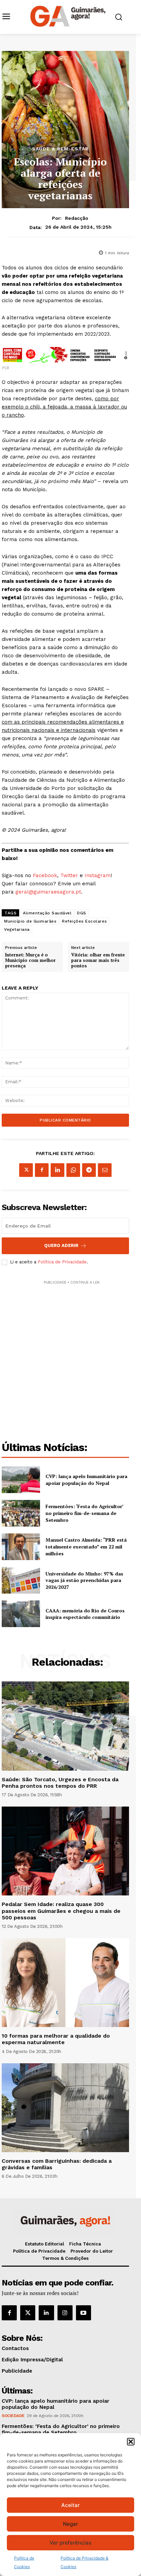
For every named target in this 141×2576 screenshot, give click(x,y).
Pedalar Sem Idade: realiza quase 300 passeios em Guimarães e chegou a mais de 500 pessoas (61, 1911)
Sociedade (13, 2416)
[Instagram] (65, 2313)
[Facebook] (42, 1170)
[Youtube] (84, 2313)
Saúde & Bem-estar (60, 149)
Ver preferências (70, 2543)
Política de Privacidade (62, 1262)
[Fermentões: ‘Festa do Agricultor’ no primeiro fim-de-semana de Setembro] (21, 1513)
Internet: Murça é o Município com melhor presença (30, 960)
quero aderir (61, 1245)
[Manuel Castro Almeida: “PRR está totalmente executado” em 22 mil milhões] (21, 1547)
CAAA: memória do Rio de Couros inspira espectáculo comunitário (85, 1614)
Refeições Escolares (85, 921)
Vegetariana (17, 929)
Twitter (69, 875)
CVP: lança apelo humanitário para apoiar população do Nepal (86, 1480)
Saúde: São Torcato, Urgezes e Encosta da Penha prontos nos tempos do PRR (60, 1783)
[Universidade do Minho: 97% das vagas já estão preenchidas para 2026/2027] (21, 1580)
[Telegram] (89, 1170)
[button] (131, 2442)
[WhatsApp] (73, 1170)
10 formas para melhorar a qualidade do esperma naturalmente (56, 2039)
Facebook (45, 875)
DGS (82, 913)
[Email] (105, 1170)
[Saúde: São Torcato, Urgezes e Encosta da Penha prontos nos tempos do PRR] (65, 1726)
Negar (70, 2524)
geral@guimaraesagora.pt (48, 892)
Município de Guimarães (30, 921)
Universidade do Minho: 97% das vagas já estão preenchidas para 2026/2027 (84, 1580)
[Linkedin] (57, 1170)
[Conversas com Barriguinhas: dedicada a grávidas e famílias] (65, 2108)
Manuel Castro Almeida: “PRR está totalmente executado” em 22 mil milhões (86, 1546)
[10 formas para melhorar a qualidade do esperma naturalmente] (65, 1983)
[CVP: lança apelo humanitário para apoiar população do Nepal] (21, 1480)
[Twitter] (28, 2313)
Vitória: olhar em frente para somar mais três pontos (98, 960)
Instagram (98, 875)
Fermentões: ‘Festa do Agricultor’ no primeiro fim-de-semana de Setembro (85, 1513)
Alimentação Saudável (47, 913)
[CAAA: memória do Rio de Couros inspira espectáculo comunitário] (21, 1614)
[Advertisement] (70, 1356)
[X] (26, 1170)
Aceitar (70, 2505)
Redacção (77, 218)
